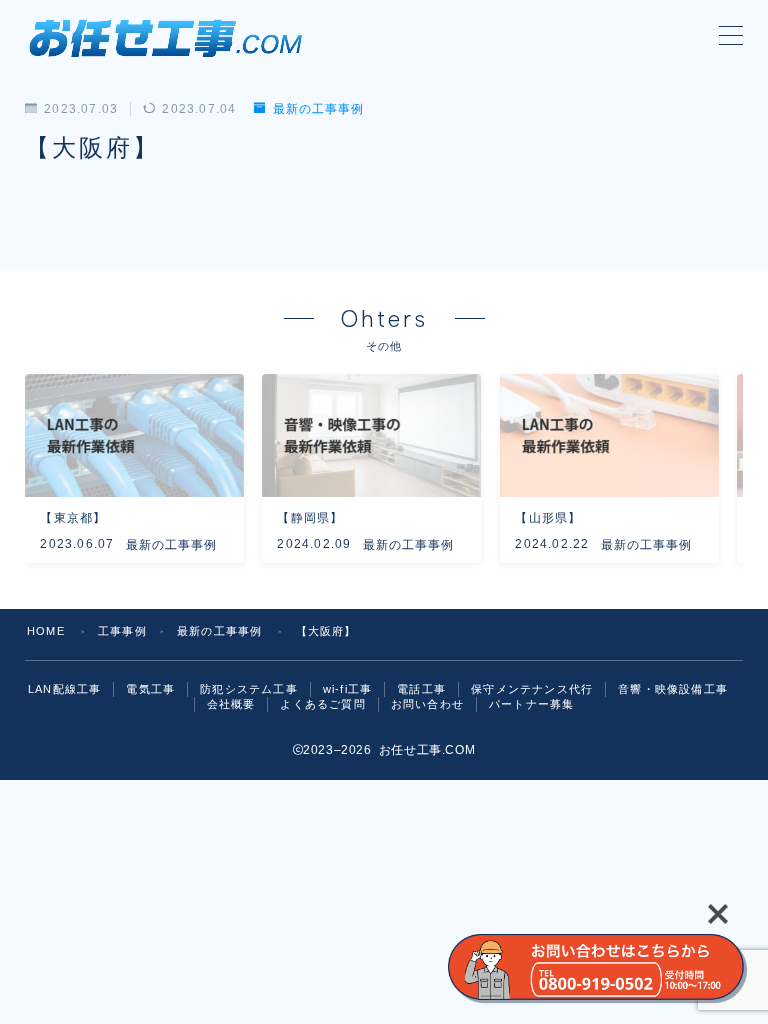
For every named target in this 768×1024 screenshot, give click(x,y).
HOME (46, 631)
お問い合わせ (427, 704)
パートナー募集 (531, 704)
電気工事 (150, 689)
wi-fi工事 (347, 689)
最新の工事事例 (318, 109)
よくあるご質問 (322, 704)
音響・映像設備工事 (673, 689)
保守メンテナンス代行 (532, 689)
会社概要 (231, 704)
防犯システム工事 (249, 689)
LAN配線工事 (64, 689)
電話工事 (421, 689)
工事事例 (122, 631)
